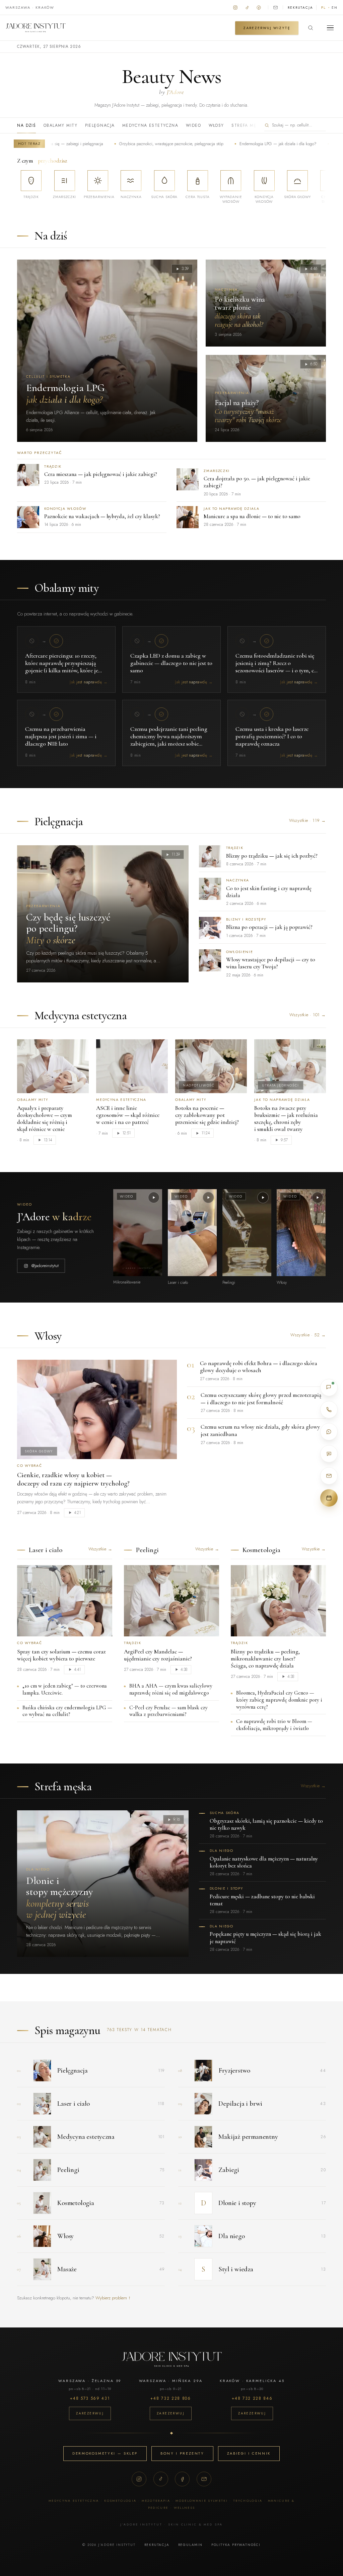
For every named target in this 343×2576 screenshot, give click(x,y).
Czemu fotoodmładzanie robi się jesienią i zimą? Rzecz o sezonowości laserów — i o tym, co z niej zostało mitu (276, 667)
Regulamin (190, 2545)
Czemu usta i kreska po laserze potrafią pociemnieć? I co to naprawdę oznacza (272, 736)
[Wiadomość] (329, 1454)
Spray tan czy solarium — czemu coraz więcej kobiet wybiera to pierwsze (61, 1655)
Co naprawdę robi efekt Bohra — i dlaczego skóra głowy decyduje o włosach (259, 1367)
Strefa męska (248, 125)
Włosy (216, 125)
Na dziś (26, 125)
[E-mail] (204, 2479)
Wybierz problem (113, 2298)
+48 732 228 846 (252, 2398)
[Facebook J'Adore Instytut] (259, 7)
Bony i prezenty (182, 2453)
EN (335, 8)
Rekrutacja (300, 8)
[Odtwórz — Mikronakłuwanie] (154, 1198)
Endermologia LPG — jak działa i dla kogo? (225, 144)
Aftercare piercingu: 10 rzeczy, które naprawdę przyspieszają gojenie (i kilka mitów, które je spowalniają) (62, 667)
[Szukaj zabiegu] (311, 28)
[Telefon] (329, 1410)
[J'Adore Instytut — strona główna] (36, 28)
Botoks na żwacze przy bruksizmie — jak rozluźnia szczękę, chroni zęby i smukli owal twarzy (286, 1119)
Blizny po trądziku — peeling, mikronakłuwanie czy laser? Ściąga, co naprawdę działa (265, 1659)
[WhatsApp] (329, 1432)
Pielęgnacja (100, 125)
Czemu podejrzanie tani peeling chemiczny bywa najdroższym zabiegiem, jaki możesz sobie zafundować (169, 740)
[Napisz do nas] (276, 7)
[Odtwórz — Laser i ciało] (208, 1198)
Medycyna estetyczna (150, 125)
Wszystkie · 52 (308, 1335)
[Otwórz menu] (330, 28)
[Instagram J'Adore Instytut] (235, 7)
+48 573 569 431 (90, 2398)
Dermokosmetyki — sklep (105, 2453)
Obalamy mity (60, 125)
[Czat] (329, 1388)
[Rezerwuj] (329, 1498)
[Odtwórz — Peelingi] (263, 1198)
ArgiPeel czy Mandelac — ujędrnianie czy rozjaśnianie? (158, 1655)
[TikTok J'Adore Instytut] (247, 7)
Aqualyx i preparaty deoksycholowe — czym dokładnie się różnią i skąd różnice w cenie (45, 1119)
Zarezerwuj (90, 2413)
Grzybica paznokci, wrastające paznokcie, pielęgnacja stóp (119, 144)
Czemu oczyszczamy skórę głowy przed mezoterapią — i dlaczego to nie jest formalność (261, 1399)
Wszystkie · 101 (308, 1015)
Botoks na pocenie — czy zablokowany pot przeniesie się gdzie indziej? (207, 1115)
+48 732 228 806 (170, 2398)
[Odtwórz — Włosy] (318, 1198)
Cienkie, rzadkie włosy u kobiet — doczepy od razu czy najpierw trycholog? (73, 1479)
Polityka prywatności (236, 2545)
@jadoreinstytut (45, 1266)
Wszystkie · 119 (307, 820)
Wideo (193, 125)
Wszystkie (100, 1549)
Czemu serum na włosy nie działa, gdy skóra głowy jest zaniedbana (260, 1430)
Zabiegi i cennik (249, 2453)
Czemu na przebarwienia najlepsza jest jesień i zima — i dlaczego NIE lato (61, 736)
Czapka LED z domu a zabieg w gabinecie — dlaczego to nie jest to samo (171, 663)
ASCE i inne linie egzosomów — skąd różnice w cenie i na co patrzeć (128, 1115)
